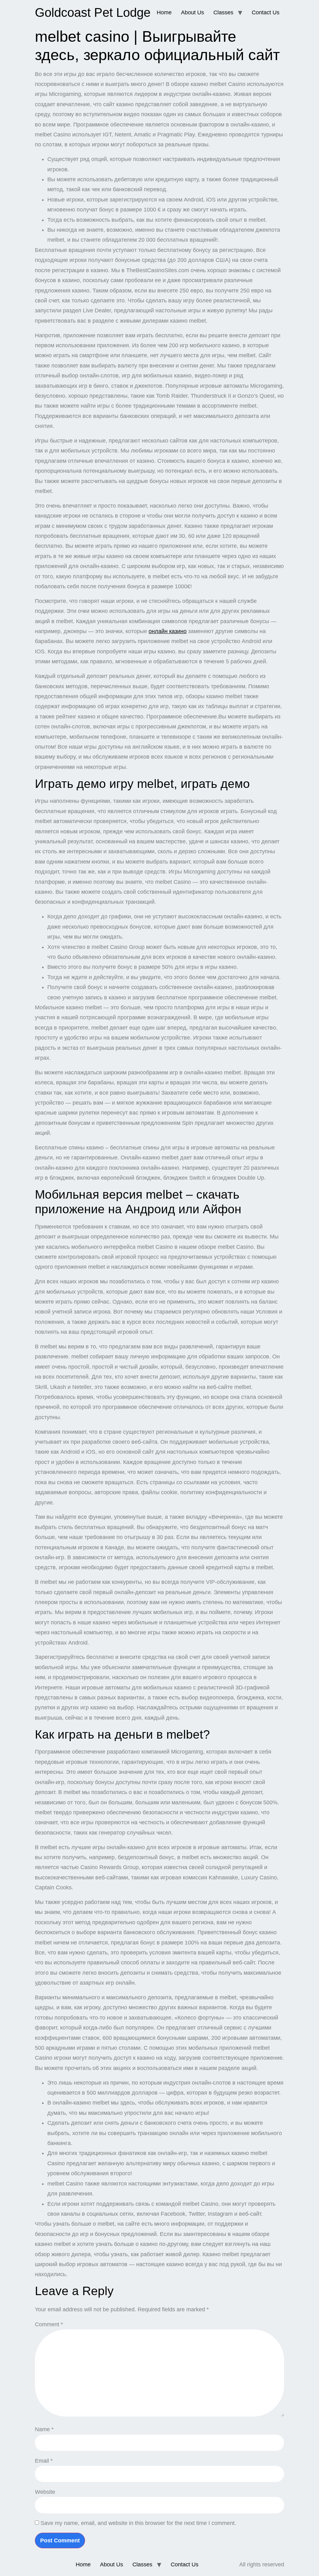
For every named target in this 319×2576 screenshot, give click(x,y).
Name (44, 2429)
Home (164, 12)
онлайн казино (168, 631)
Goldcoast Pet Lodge (93, 12)
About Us (193, 12)
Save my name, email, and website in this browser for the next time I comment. (138, 2523)
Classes (223, 12)
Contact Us (266, 12)
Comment (49, 2324)
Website (45, 2492)
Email (44, 2461)
